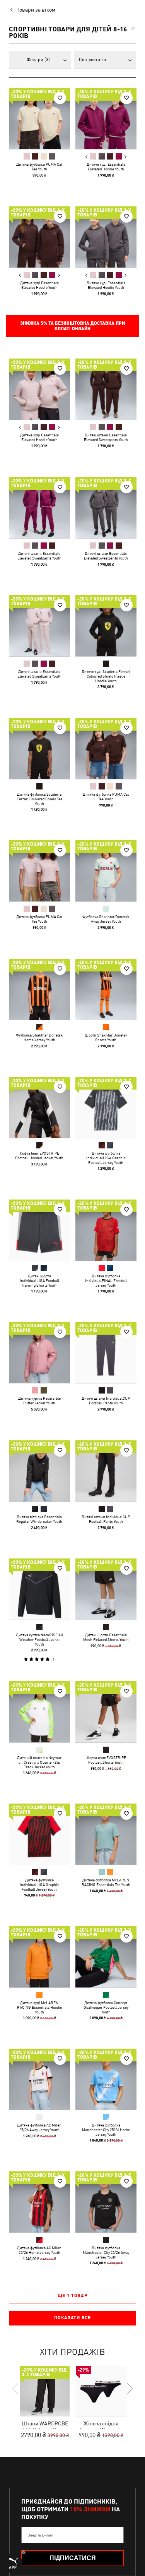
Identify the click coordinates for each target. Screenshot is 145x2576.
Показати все (72, 2318)
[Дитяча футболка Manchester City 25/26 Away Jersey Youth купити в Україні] (106, 2202)
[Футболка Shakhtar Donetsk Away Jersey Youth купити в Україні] (106, 871)
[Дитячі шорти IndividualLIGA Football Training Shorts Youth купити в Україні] (39, 1230)
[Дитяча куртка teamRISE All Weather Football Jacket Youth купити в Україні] (39, 1589)
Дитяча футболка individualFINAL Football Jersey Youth (106, 1280)
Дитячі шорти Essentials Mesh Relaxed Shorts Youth (106, 1637)
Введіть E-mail (40, 2535)
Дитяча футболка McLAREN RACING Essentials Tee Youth (106, 1882)
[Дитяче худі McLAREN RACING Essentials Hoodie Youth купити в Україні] (39, 1957)
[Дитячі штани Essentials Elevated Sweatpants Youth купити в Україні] (106, 389)
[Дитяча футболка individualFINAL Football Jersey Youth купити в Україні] (106, 1230)
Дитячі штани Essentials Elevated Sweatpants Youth (106, 437)
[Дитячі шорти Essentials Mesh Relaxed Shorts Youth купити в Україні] (106, 1589)
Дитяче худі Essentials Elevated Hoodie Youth (106, 166)
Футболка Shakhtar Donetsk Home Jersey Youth (39, 1037)
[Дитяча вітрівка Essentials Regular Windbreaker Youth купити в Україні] (39, 1471)
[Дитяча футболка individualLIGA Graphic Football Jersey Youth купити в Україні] (106, 1107)
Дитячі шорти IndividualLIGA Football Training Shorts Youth (39, 1280)
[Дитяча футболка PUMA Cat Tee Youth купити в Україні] (39, 118)
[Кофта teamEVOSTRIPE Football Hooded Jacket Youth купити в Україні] (39, 1107)
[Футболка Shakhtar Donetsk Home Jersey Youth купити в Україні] (39, 989)
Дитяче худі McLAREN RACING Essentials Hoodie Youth (39, 2007)
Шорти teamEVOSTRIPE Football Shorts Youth (106, 1759)
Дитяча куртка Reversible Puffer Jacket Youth (39, 1400)
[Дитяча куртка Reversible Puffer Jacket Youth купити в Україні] (39, 1352)
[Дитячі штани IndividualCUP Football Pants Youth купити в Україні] (106, 1352)
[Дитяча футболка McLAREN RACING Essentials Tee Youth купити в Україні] (106, 1834)
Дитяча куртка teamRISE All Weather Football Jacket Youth (39, 1639)
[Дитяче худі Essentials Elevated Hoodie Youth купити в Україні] (106, 118)
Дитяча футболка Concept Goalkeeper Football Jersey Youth (106, 2007)
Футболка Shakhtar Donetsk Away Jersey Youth (106, 919)
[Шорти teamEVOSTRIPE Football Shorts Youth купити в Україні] (106, 1712)
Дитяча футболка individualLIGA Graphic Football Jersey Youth (106, 1158)
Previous (86, 157)
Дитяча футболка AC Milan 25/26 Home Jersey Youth (39, 2250)
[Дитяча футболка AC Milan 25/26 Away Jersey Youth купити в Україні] (39, 2079)
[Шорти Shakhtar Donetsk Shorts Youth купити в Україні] (106, 989)
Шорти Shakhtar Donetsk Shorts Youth (106, 1037)
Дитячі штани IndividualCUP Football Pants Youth (106, 1400)
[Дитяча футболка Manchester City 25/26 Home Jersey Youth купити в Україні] (106, 2079)
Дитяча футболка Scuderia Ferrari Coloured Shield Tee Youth (39, 798)
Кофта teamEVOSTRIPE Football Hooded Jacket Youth (39, 1155)
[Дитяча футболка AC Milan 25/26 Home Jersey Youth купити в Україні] (39, 2202)
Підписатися (73, 2558)
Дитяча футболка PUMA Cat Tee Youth (39, 166)
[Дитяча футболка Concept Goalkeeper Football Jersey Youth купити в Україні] (106, 1957)
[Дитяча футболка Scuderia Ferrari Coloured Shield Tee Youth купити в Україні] (39, 748)
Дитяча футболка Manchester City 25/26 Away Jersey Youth (106, 2252)
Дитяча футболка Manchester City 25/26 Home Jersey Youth (106, 2130)
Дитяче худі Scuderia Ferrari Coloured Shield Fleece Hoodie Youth (106, 676)
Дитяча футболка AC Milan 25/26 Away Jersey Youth (39, 2127)
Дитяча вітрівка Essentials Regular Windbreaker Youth (39, 1519)
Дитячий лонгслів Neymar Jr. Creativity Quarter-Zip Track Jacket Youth (39, 1762)
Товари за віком (36, 10)
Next (125, 157)
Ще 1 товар (73, 2296)
